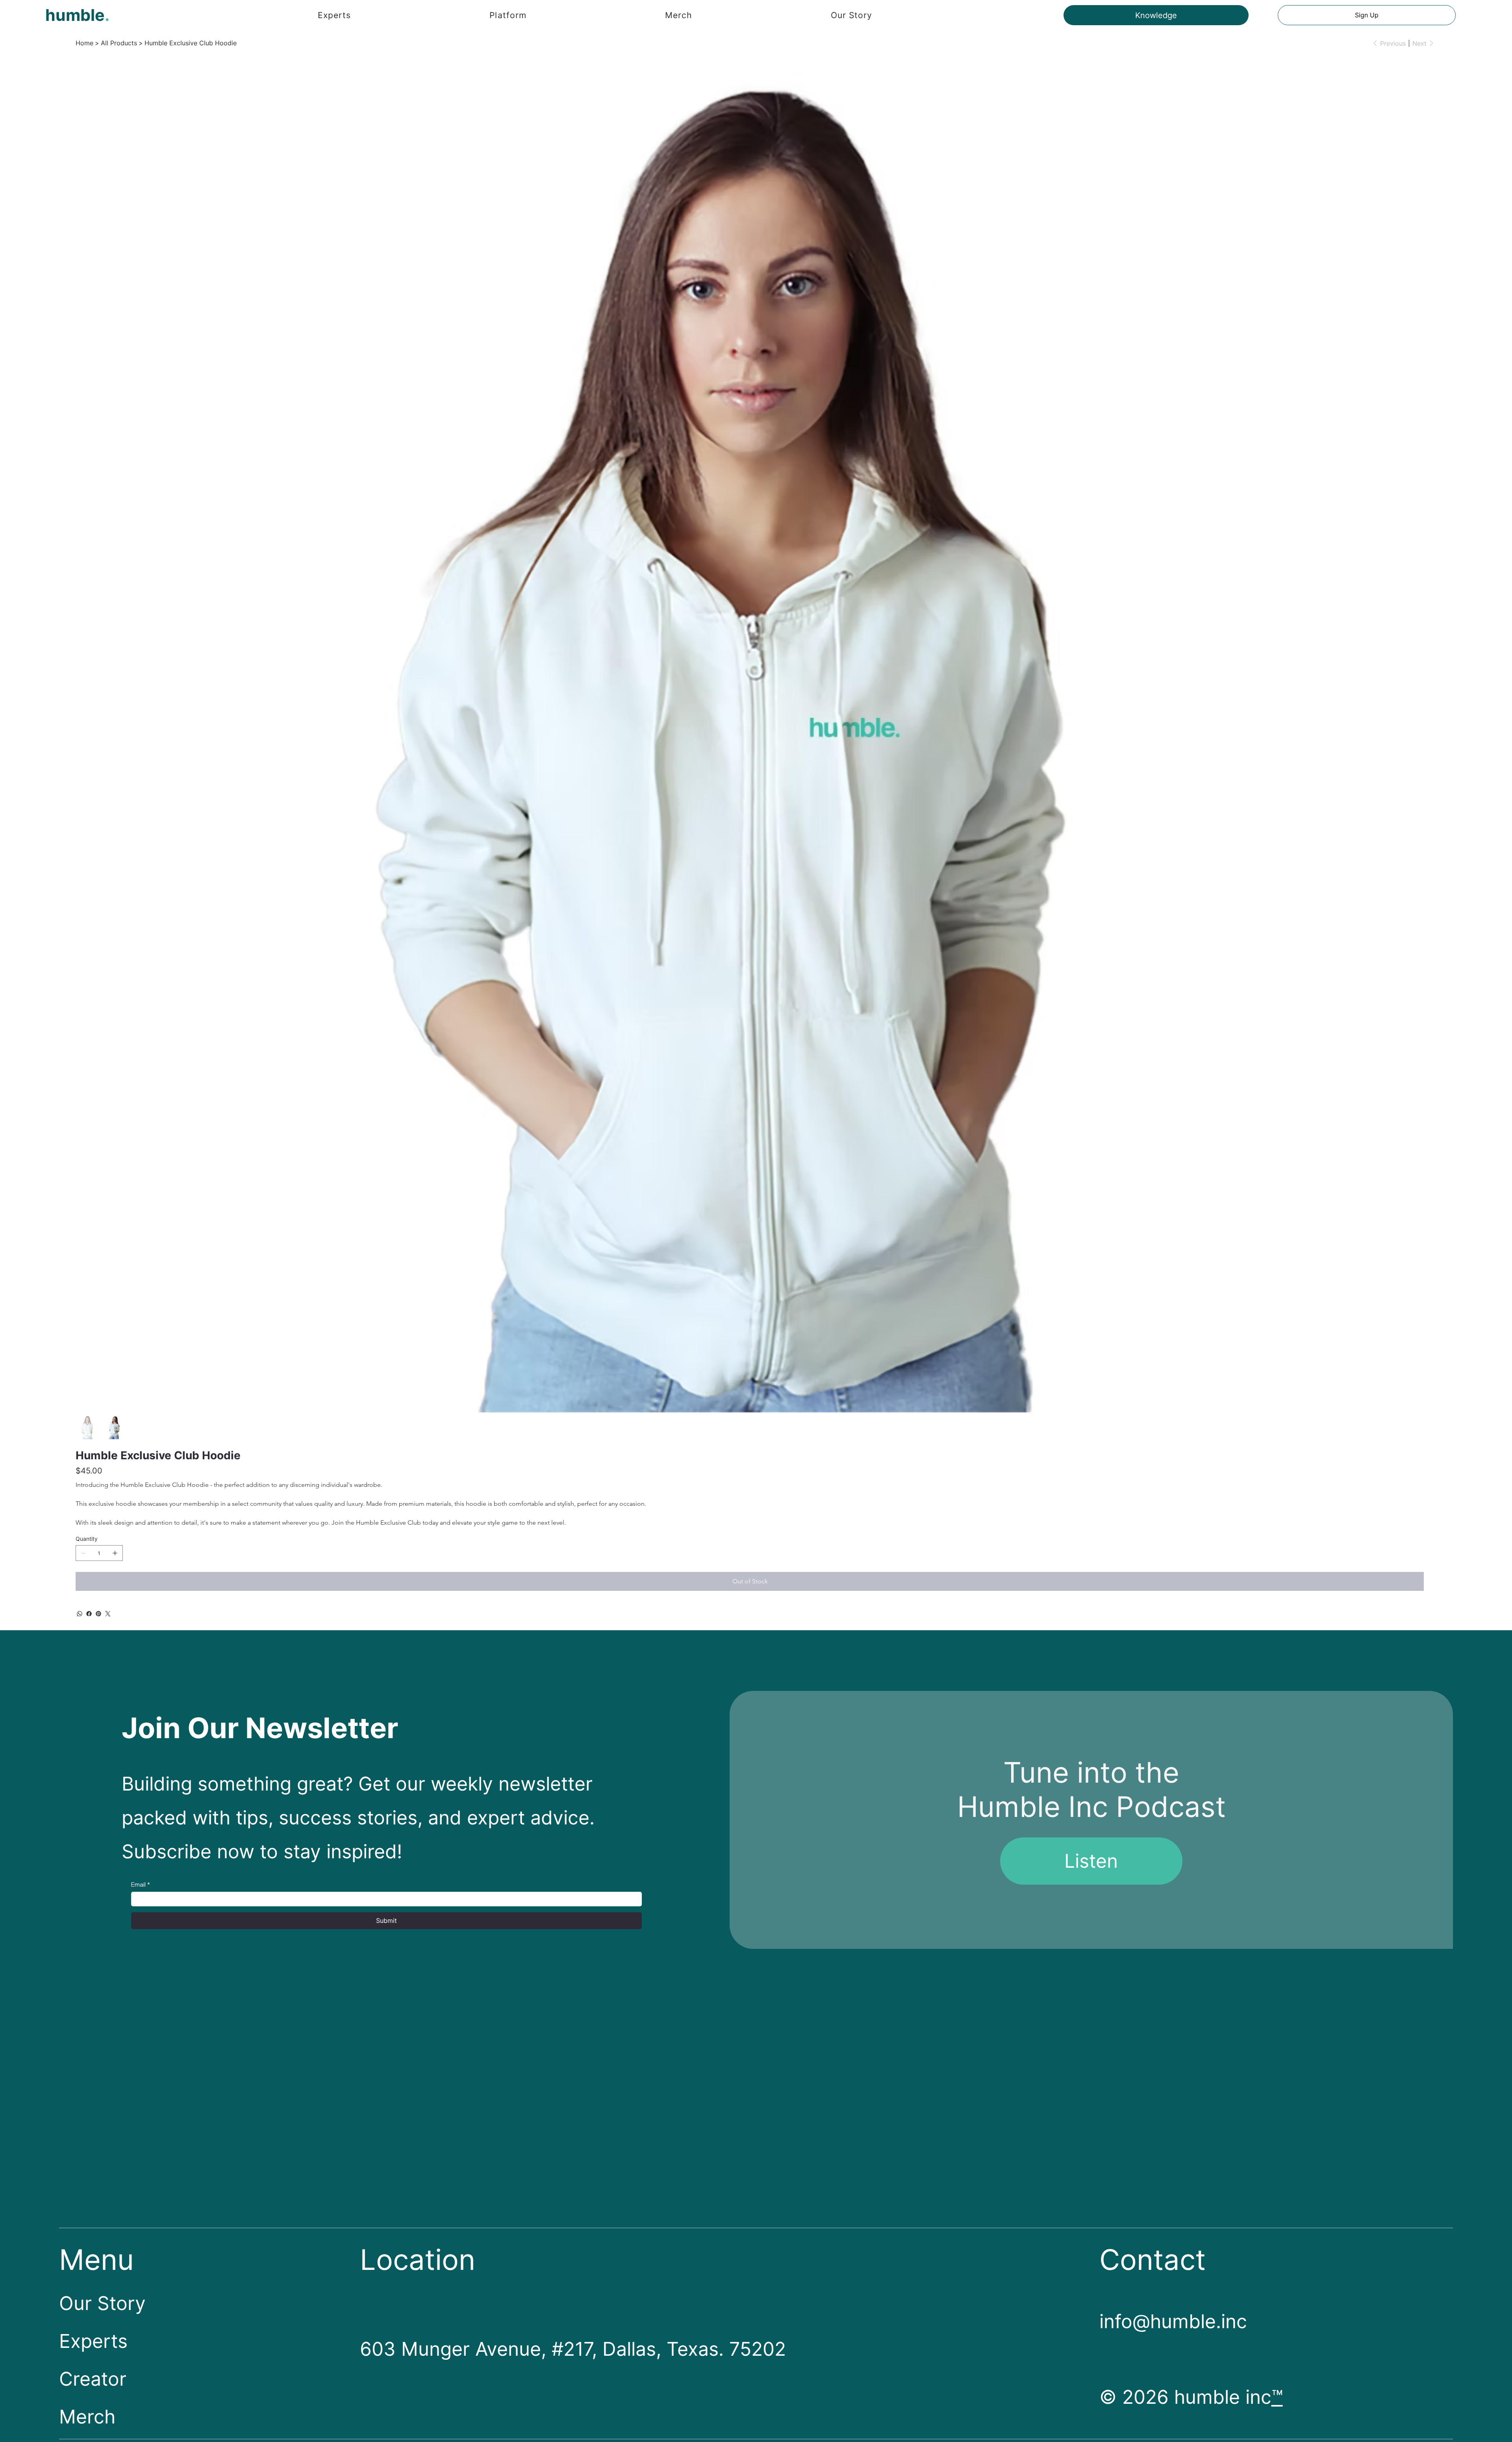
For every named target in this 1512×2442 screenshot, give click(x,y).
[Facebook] (89, 1614)
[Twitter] (108, 1614)
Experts (93, 2341)
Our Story (102, 2303)
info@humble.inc (1173, 2321)
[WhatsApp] (80, 1614)
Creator (93, 2379)
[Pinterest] (98, 1614)
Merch (87, 2417)
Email (141, 1884)
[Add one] (115, 1553)
